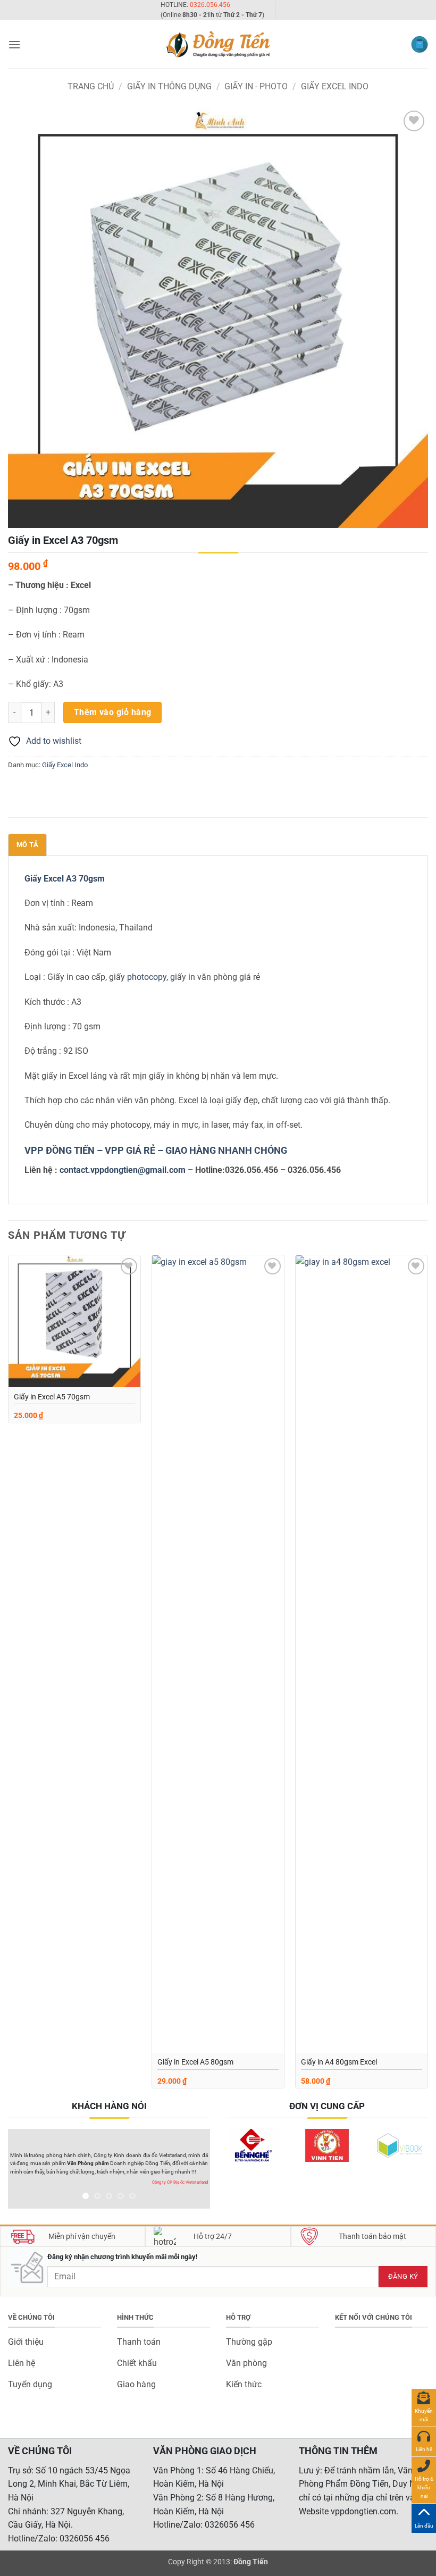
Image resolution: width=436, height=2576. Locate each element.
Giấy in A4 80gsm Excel (339, 2062)
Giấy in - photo (256, 86)
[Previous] (9, 1676)
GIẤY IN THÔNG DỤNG (169, 86)
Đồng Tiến (251, 2562)
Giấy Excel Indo (335, 86)
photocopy (147, 977)
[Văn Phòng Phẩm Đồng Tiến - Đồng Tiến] (218, 44)
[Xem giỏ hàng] (420, 44)
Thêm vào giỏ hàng (113, 712)
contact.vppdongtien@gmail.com (123, 1170)
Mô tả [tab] (27, 845)
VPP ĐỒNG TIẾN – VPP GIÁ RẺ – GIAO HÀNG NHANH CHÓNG (156, 1150)
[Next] (427, 1676)
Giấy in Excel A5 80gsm (195, 2062)
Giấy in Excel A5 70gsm (52, 1397)
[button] (14, 44)
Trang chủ (91, 86)
